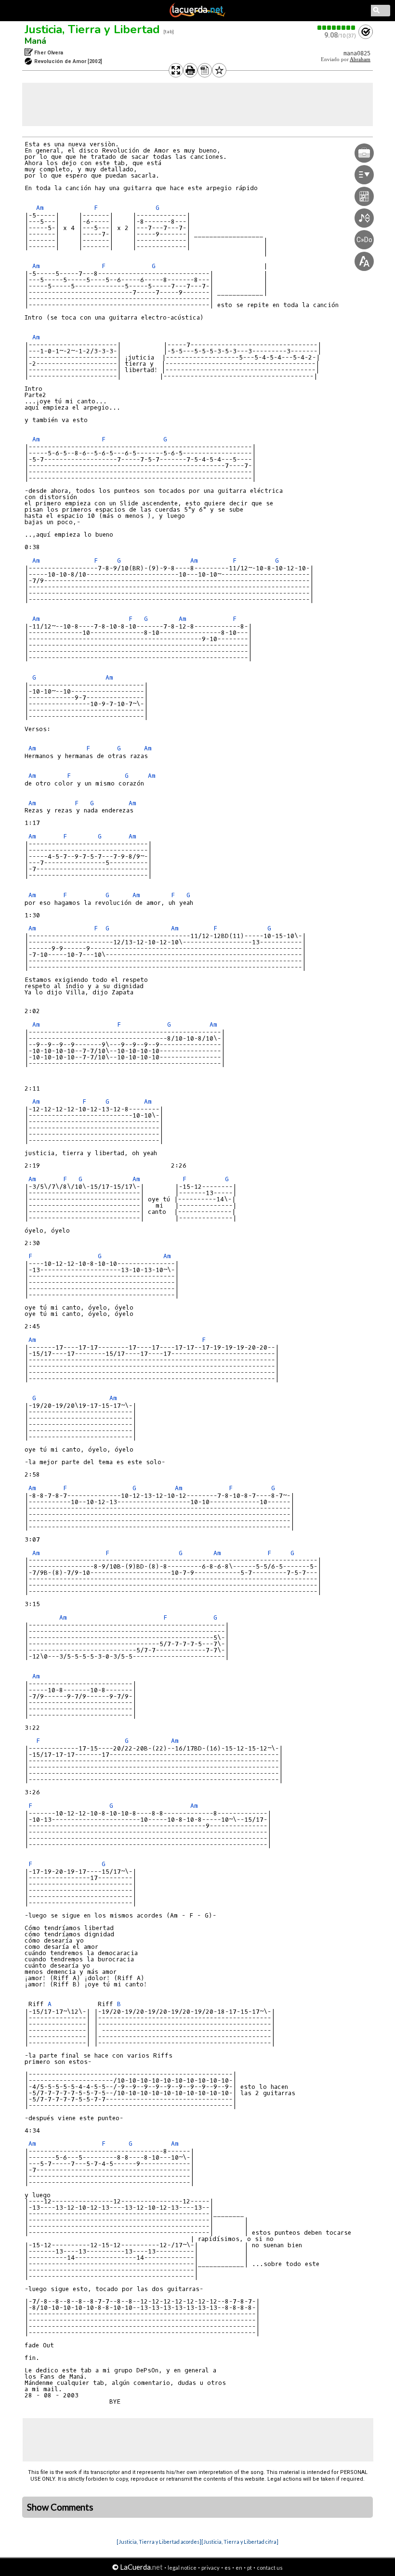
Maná (35, 41)
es (228, 2568)
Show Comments (60, 2507)
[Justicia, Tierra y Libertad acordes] (159, 2542)
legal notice (182, 2568)
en (239, 2568)
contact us (270, 2568)
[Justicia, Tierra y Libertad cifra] (240, 2542)
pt (250, 2568)
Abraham (360, 59)
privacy (211, 2568)
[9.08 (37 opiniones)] (337, 28)
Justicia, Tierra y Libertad (92, 29)
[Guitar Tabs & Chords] (197, 15)
